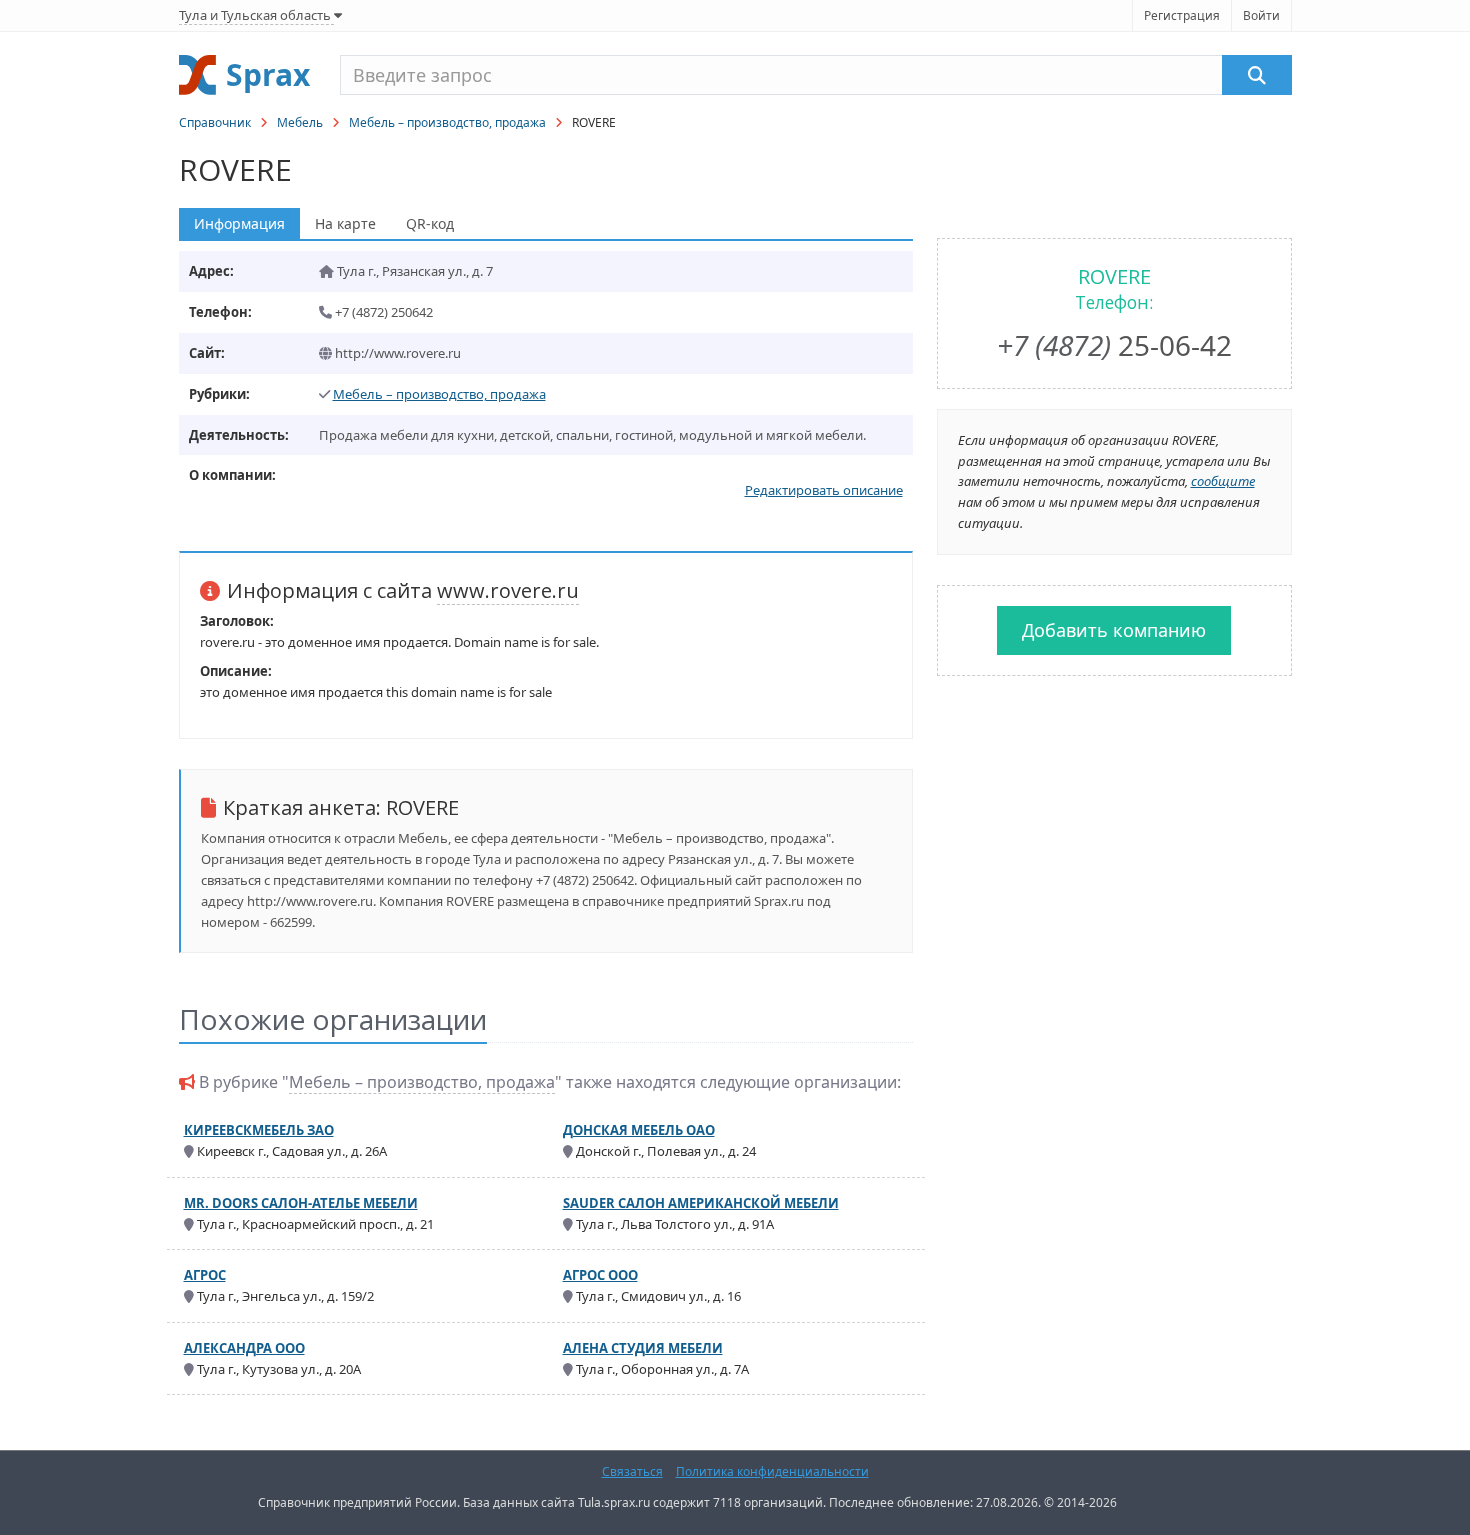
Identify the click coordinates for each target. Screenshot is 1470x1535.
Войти (1261, 15)
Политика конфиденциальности (772, 1471)
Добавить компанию (1114, 630)
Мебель (300, 122)
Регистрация (1182, 15)
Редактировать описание (824, 490)
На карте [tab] (345, 223)
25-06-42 (1114, 345)
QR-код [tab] (430, 223)
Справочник (215, 122)
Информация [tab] (239, 223)
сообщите (1223, 481)
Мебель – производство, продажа (447, 122)
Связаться (632, 1471)
